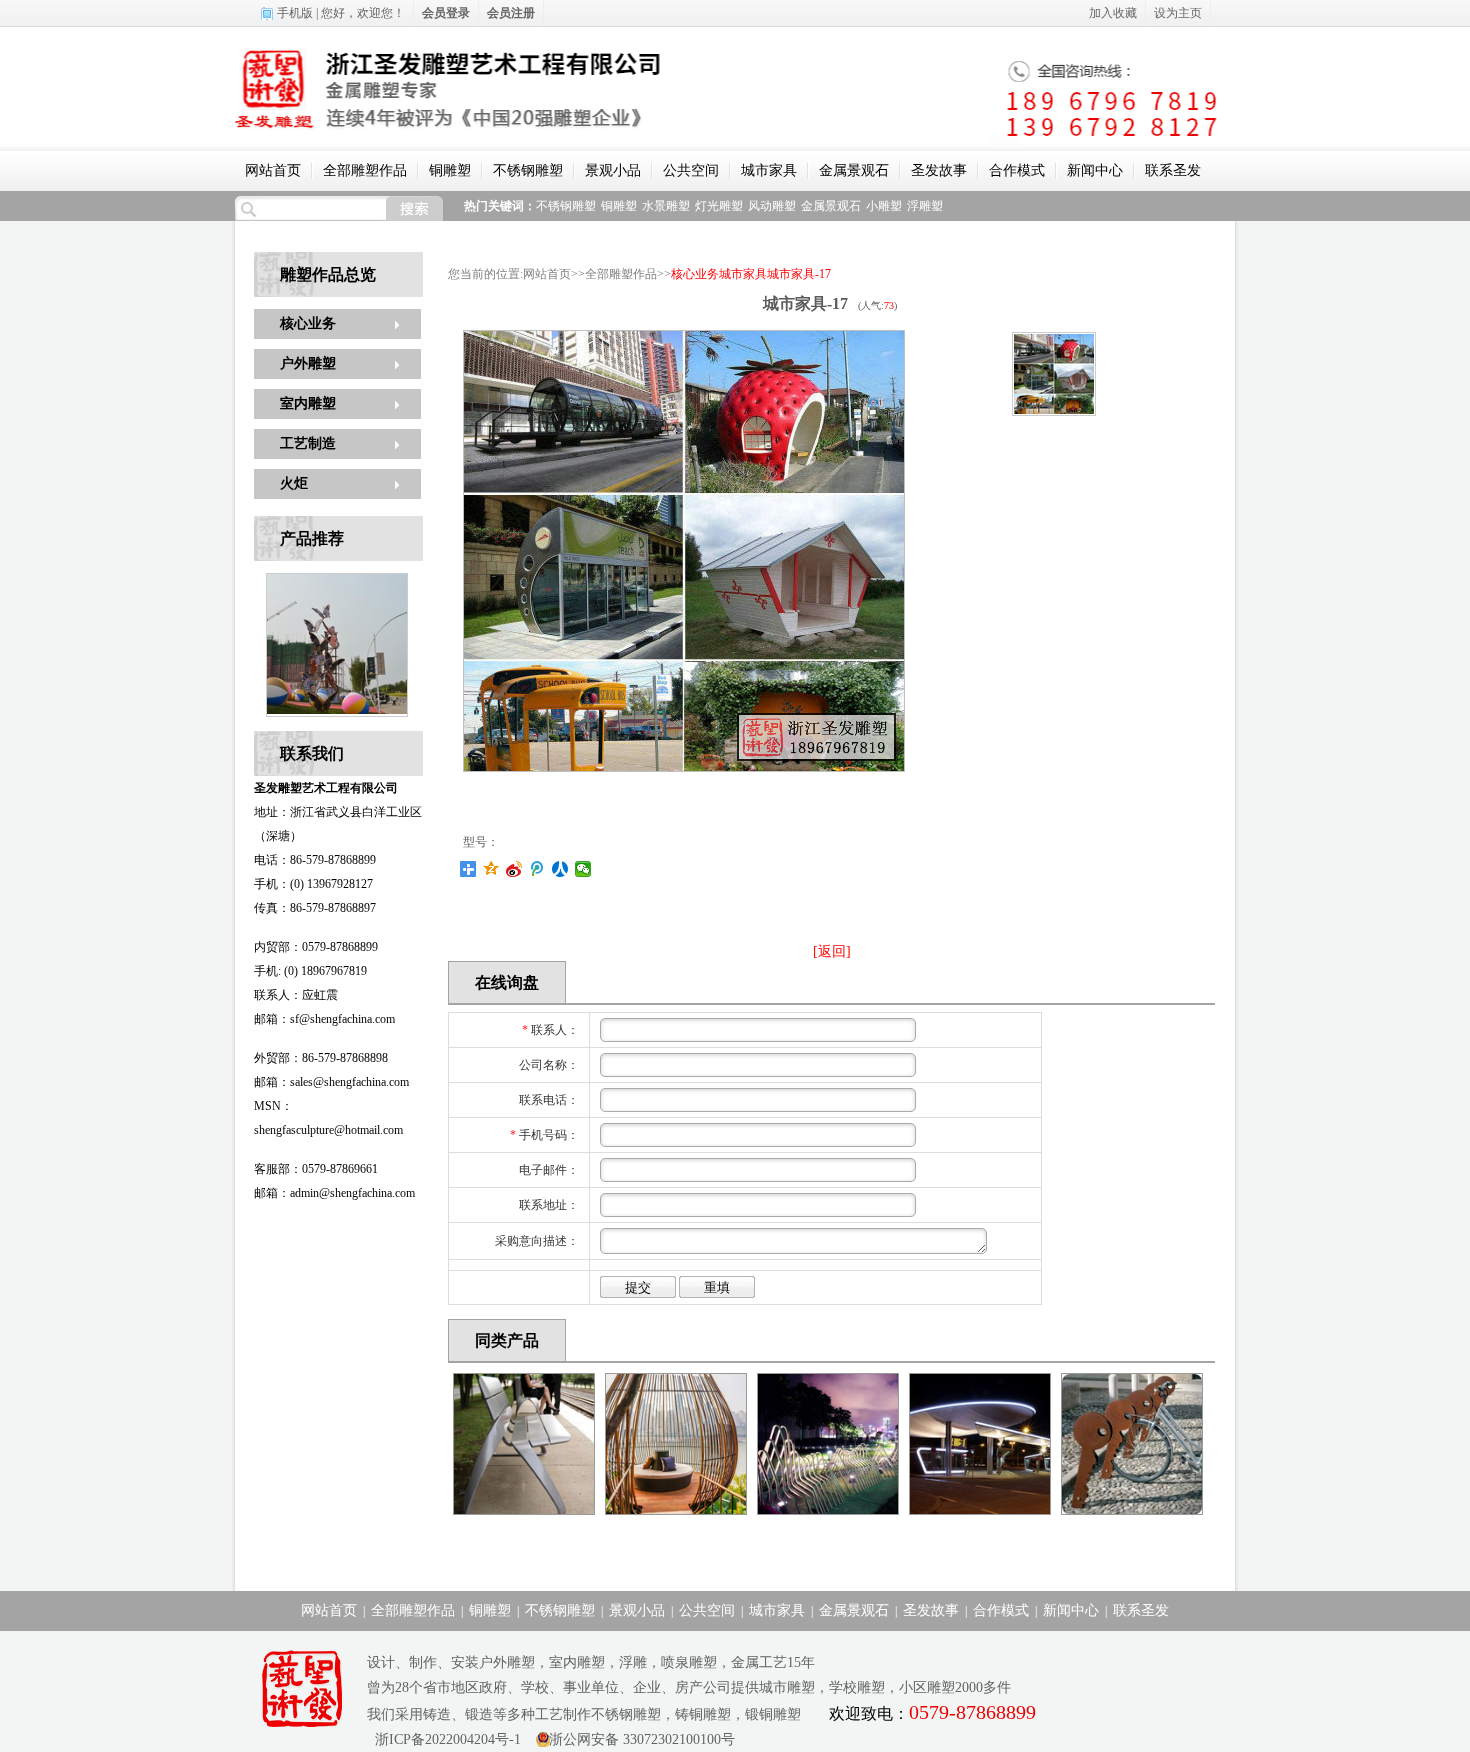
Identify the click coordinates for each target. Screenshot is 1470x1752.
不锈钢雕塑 (528, 170)
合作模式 (1017, 170)
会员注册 (511, 13)
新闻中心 (1095, 170)
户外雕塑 (308, 363)
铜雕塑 (450, 170)
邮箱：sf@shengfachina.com (324, 1019)
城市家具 (769, 170)
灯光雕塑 (719, 206)
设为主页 (1178, 13)
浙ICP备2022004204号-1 (444, 1739)
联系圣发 (1173, 170)
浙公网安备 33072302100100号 (642, 1739)
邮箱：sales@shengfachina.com (331, 1082)
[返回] (832, 951)
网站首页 (273, 170)
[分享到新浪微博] (514, 869)
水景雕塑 (666, 206)
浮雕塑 (925, 206)
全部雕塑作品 (365, 170)
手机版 (295, 13)
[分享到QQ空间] (491, 869)
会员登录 (446, 13)
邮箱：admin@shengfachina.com (334, 1193)
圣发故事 (939, 170)
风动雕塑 (772, 206)
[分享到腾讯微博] (537, 869)
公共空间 (691, 170)
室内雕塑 (308, 403)
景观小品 (613, 170)
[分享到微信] (583, 869)
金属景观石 (854, 170)
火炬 (294, 483)
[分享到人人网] (560, 869)
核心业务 (308, 323)
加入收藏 (1113, 13)
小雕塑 (884, 206)
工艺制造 (308, 443)
